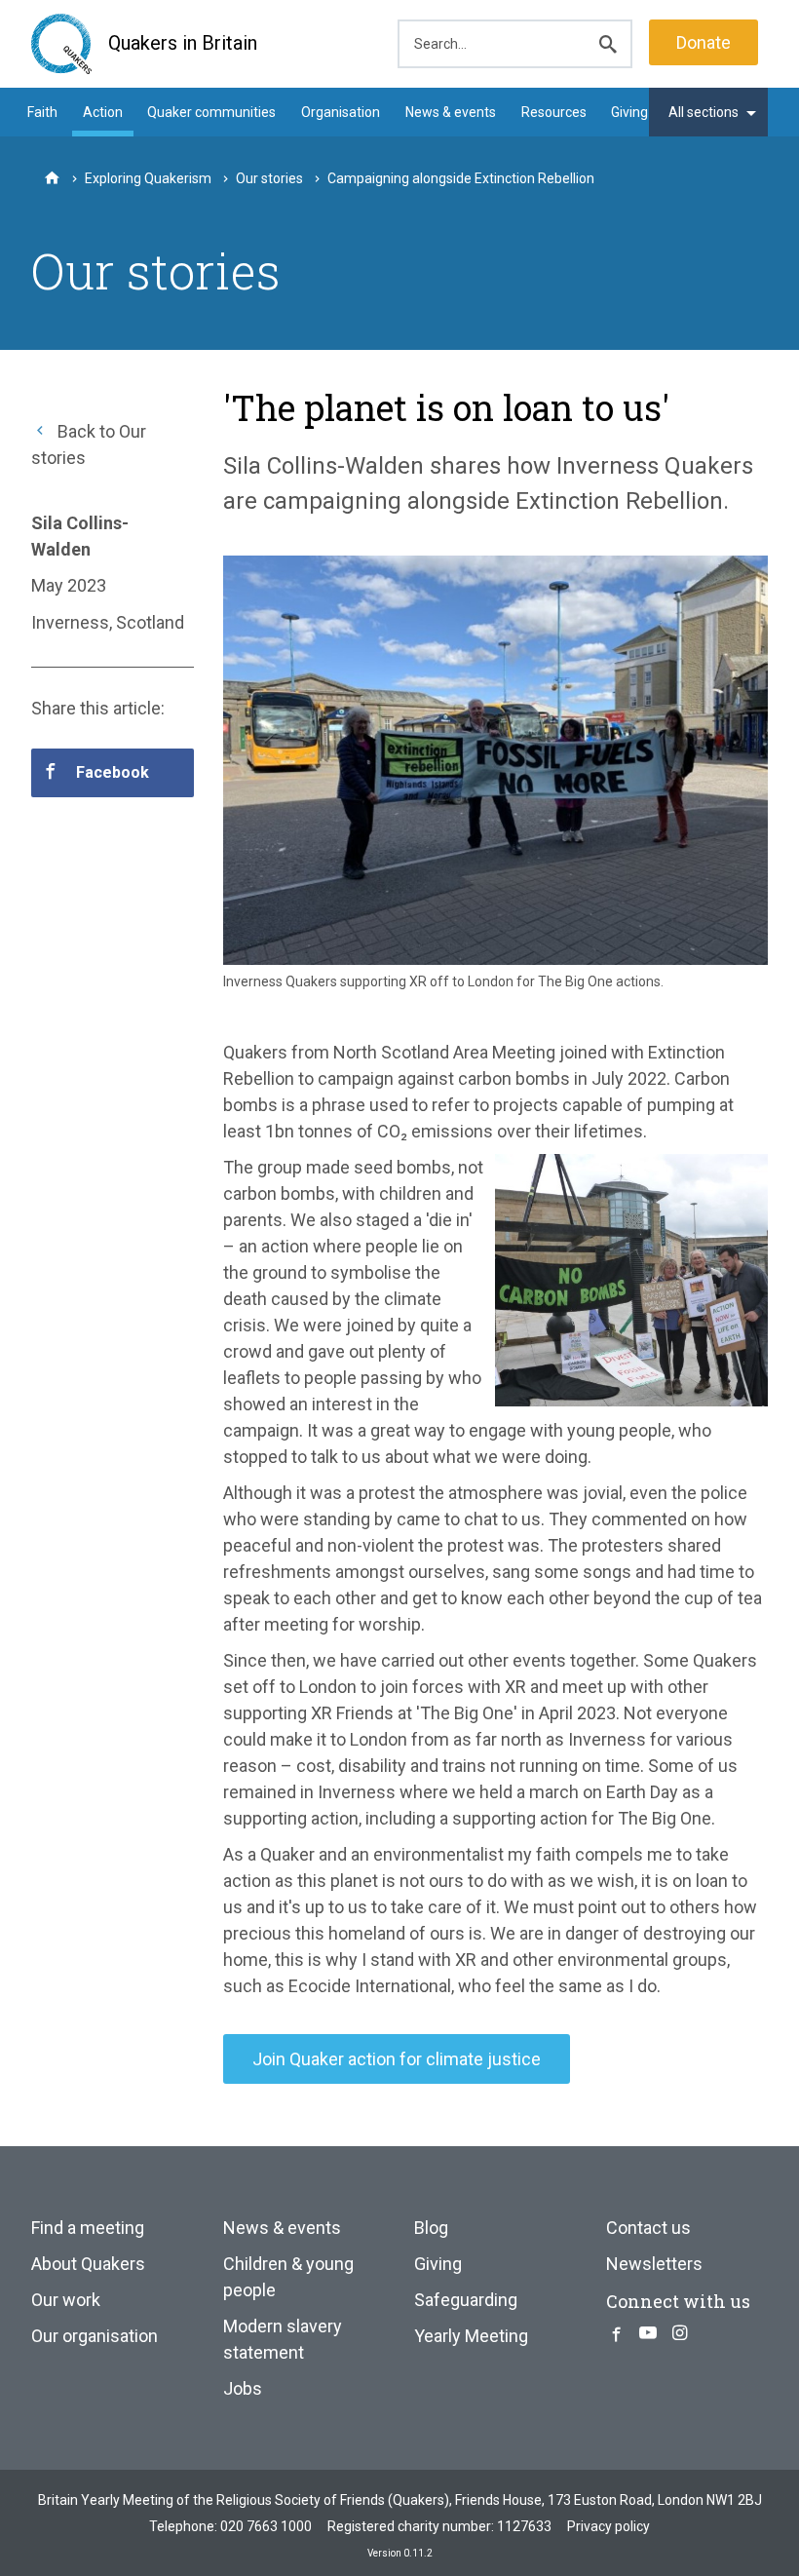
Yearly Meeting (471, 2336)
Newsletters (654, 2264)
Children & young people (288, 2277)
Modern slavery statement (283, 2339)
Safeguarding (466, 2300)
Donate (704, 42)
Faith (42, 112)
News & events (451, 112)
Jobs (243, 2388)
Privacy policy (609, 2526)
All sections (704, 112)
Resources (554, 112)
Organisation (341, 112)
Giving (629, 112)
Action (103, 112)
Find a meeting (88, 2228)
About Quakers (88, 2264)
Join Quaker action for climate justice (397, 2059)
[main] (399, 1226)
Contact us (648, 2228)
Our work (66, 2300)
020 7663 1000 (266, 2526)
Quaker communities (211, 112)
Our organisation (95, 2336)
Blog (431, 2228)
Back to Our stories (89, 444)
